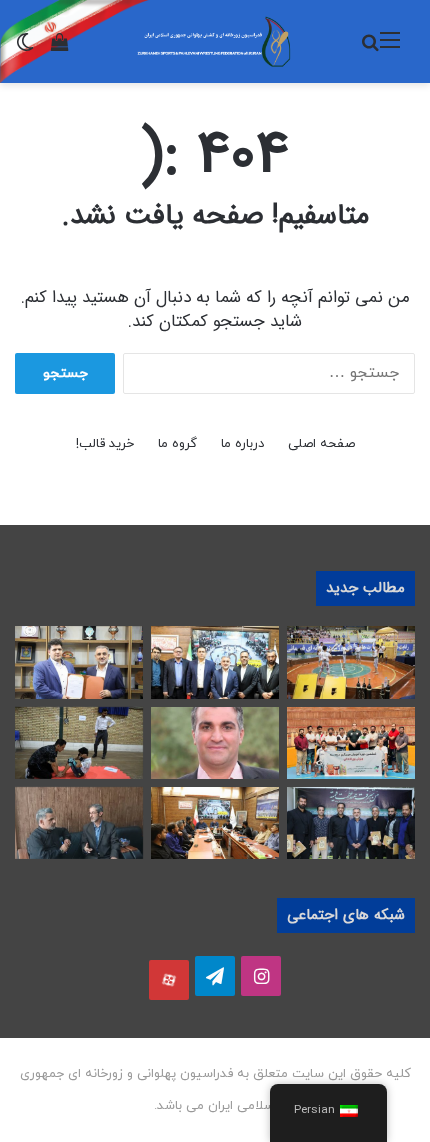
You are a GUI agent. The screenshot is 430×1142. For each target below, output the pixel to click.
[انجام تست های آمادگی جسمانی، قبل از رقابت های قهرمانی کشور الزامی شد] (79, 743)
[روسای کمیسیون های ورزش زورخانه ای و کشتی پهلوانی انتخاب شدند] (351, 823)
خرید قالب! (105, 444)
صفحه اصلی (321, 444)
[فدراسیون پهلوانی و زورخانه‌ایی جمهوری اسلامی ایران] (215, 41)
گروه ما (177, 444)
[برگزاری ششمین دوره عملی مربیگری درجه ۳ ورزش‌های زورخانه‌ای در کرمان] (351, 743)
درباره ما (242, 444)
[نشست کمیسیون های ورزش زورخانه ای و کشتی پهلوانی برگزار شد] (215, 823)
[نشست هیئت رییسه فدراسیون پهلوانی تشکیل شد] (215, 662)
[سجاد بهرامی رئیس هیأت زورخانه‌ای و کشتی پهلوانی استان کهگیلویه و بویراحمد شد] (215, 743)
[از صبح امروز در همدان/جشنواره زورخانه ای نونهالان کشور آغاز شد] (351, 662)
